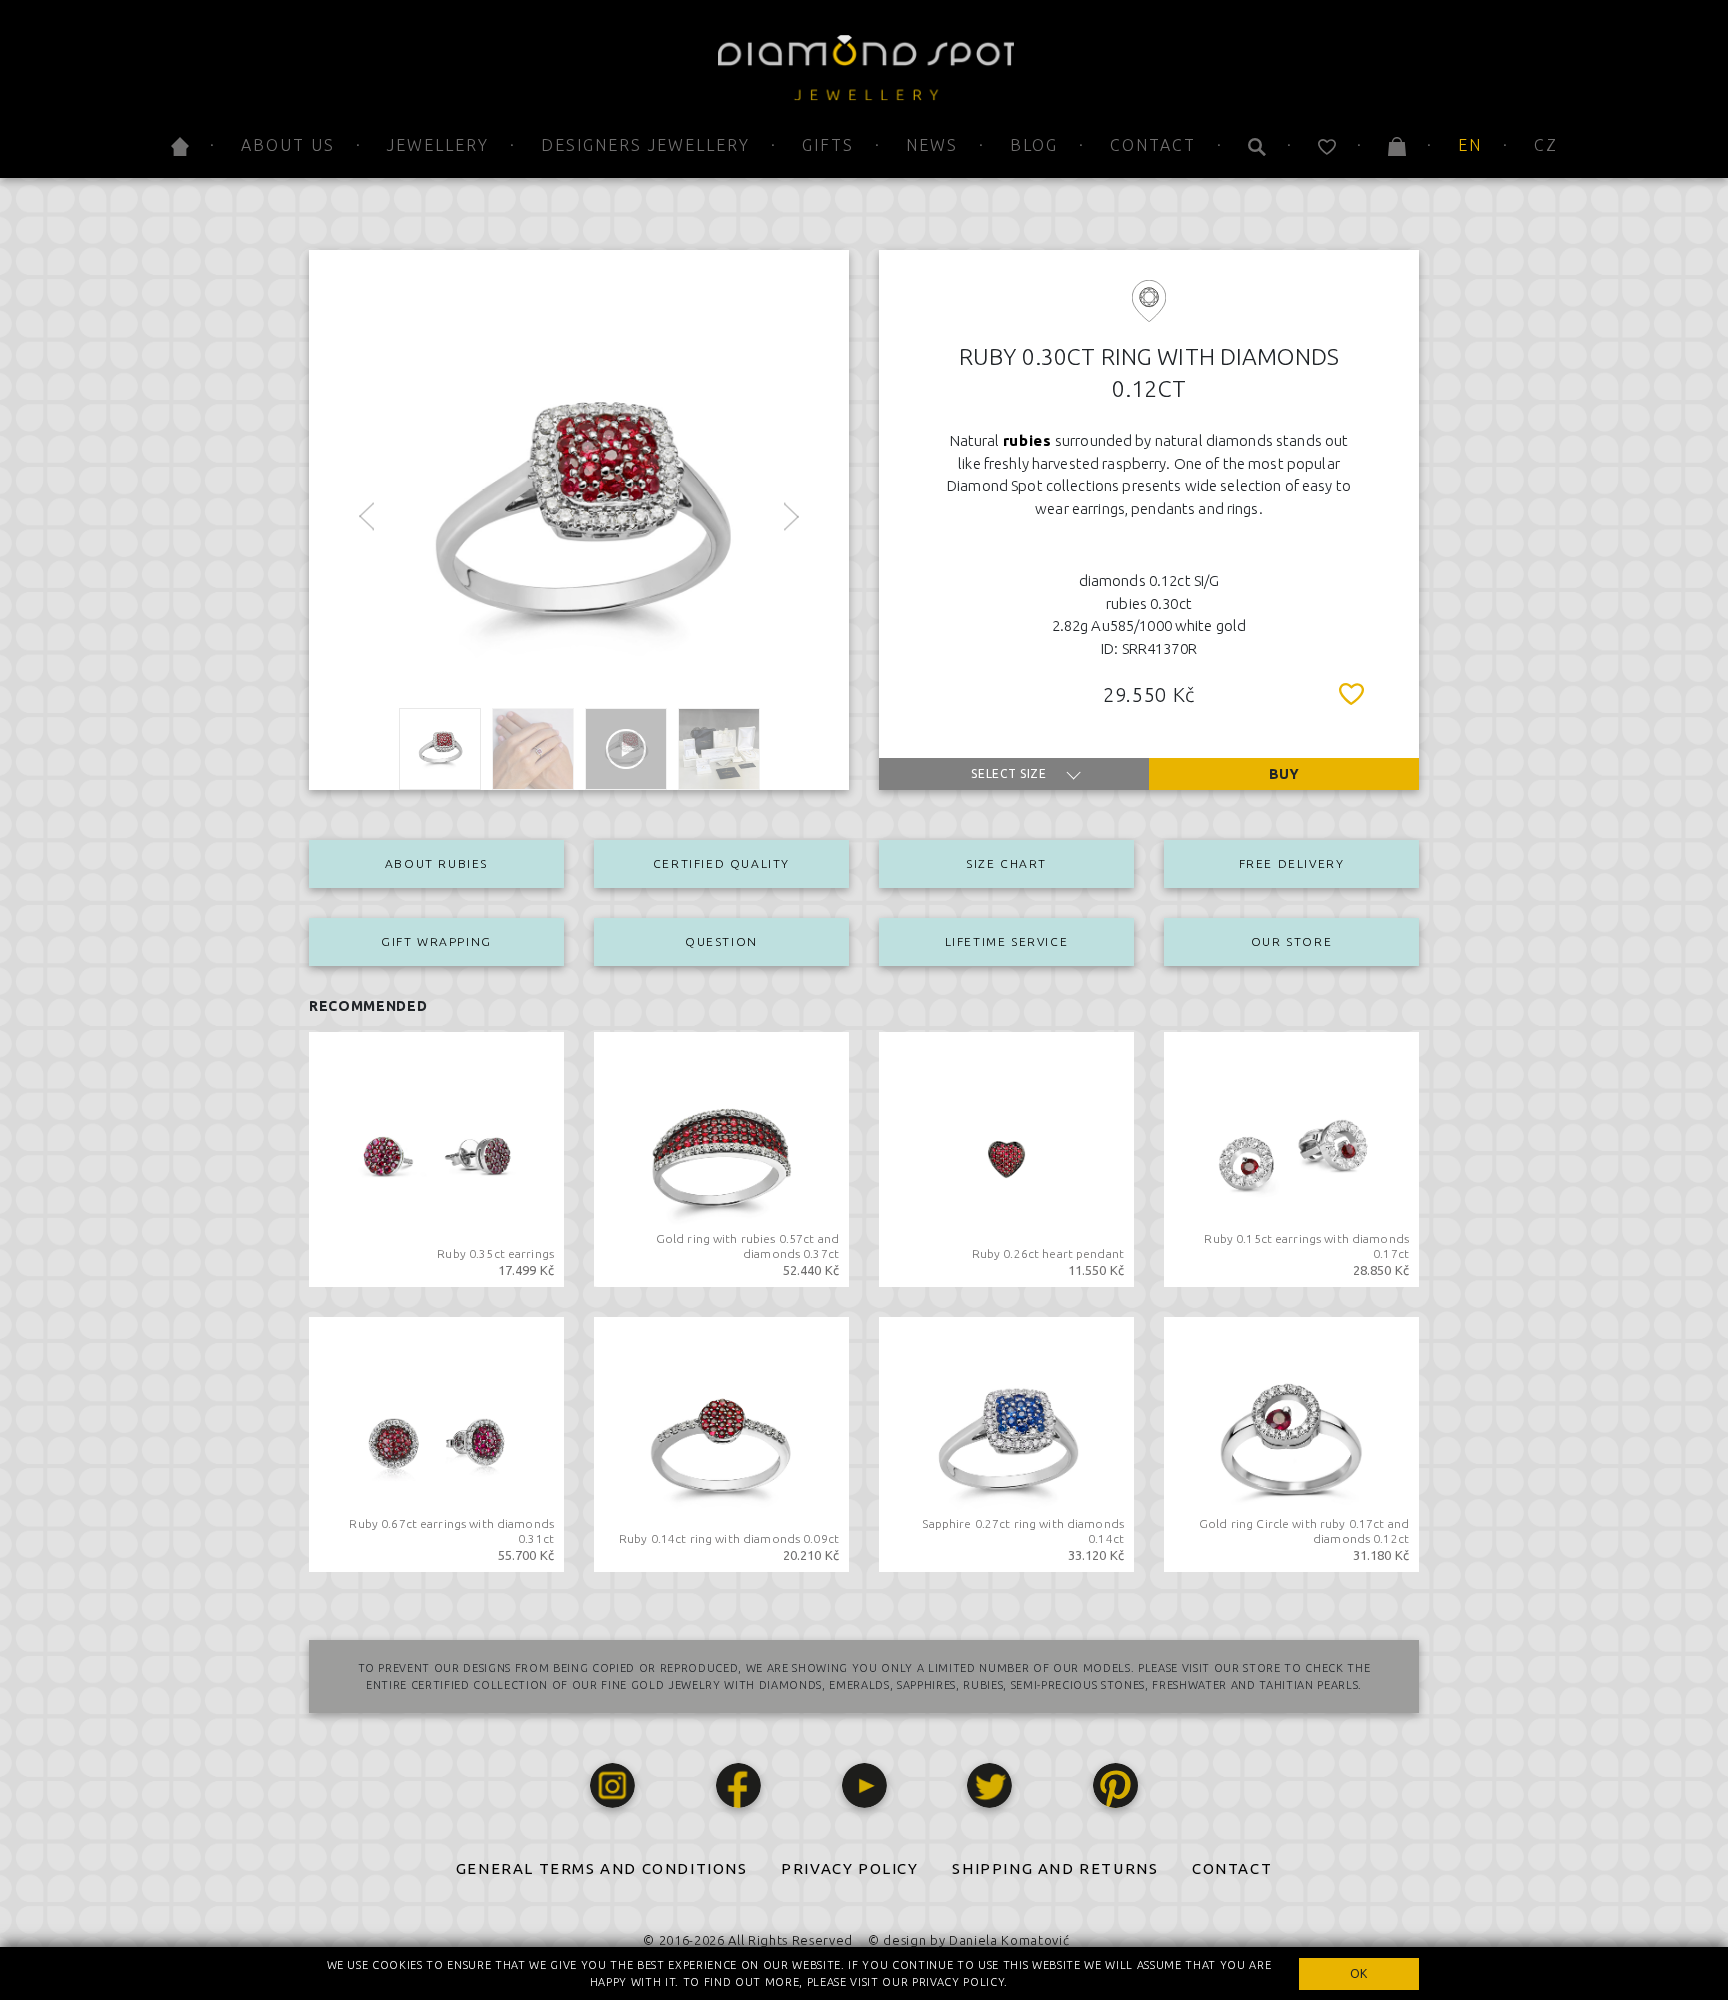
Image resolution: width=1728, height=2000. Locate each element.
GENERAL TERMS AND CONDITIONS (602, 1868)
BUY (1284, 774)
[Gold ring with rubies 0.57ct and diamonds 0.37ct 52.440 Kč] (721, 1158)
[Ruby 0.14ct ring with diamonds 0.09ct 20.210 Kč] (721, 1443)
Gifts (828, 145)
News (932, 145)
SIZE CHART (1006, 863)
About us (288, 145)
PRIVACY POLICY (849, 1868)
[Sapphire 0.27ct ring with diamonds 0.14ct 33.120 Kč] (1006, 1443)
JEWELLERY (438, 145)
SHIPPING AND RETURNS (1055, 1868)
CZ (1546, 145)
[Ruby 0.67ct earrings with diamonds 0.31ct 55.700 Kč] (436, 1443)
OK (1359, 1973)
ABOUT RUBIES (436, 863)
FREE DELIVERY (1292, 863)
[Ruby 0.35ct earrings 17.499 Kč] (436, 1158)
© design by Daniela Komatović (968, 1940)
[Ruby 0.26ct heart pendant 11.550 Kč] (1006, 1158)
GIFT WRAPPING (436, 941)
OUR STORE (1291, 941)
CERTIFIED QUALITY (721, 863)
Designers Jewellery (645, 145)
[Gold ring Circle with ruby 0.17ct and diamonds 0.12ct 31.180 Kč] (1291, 1443)
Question (721, 941)
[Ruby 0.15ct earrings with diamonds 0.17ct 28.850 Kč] (1291, 1158)
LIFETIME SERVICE (1007, 941)
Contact (1153, 145)
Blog (1034, 145)
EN (1470, 145)
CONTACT (1232, 1868)
